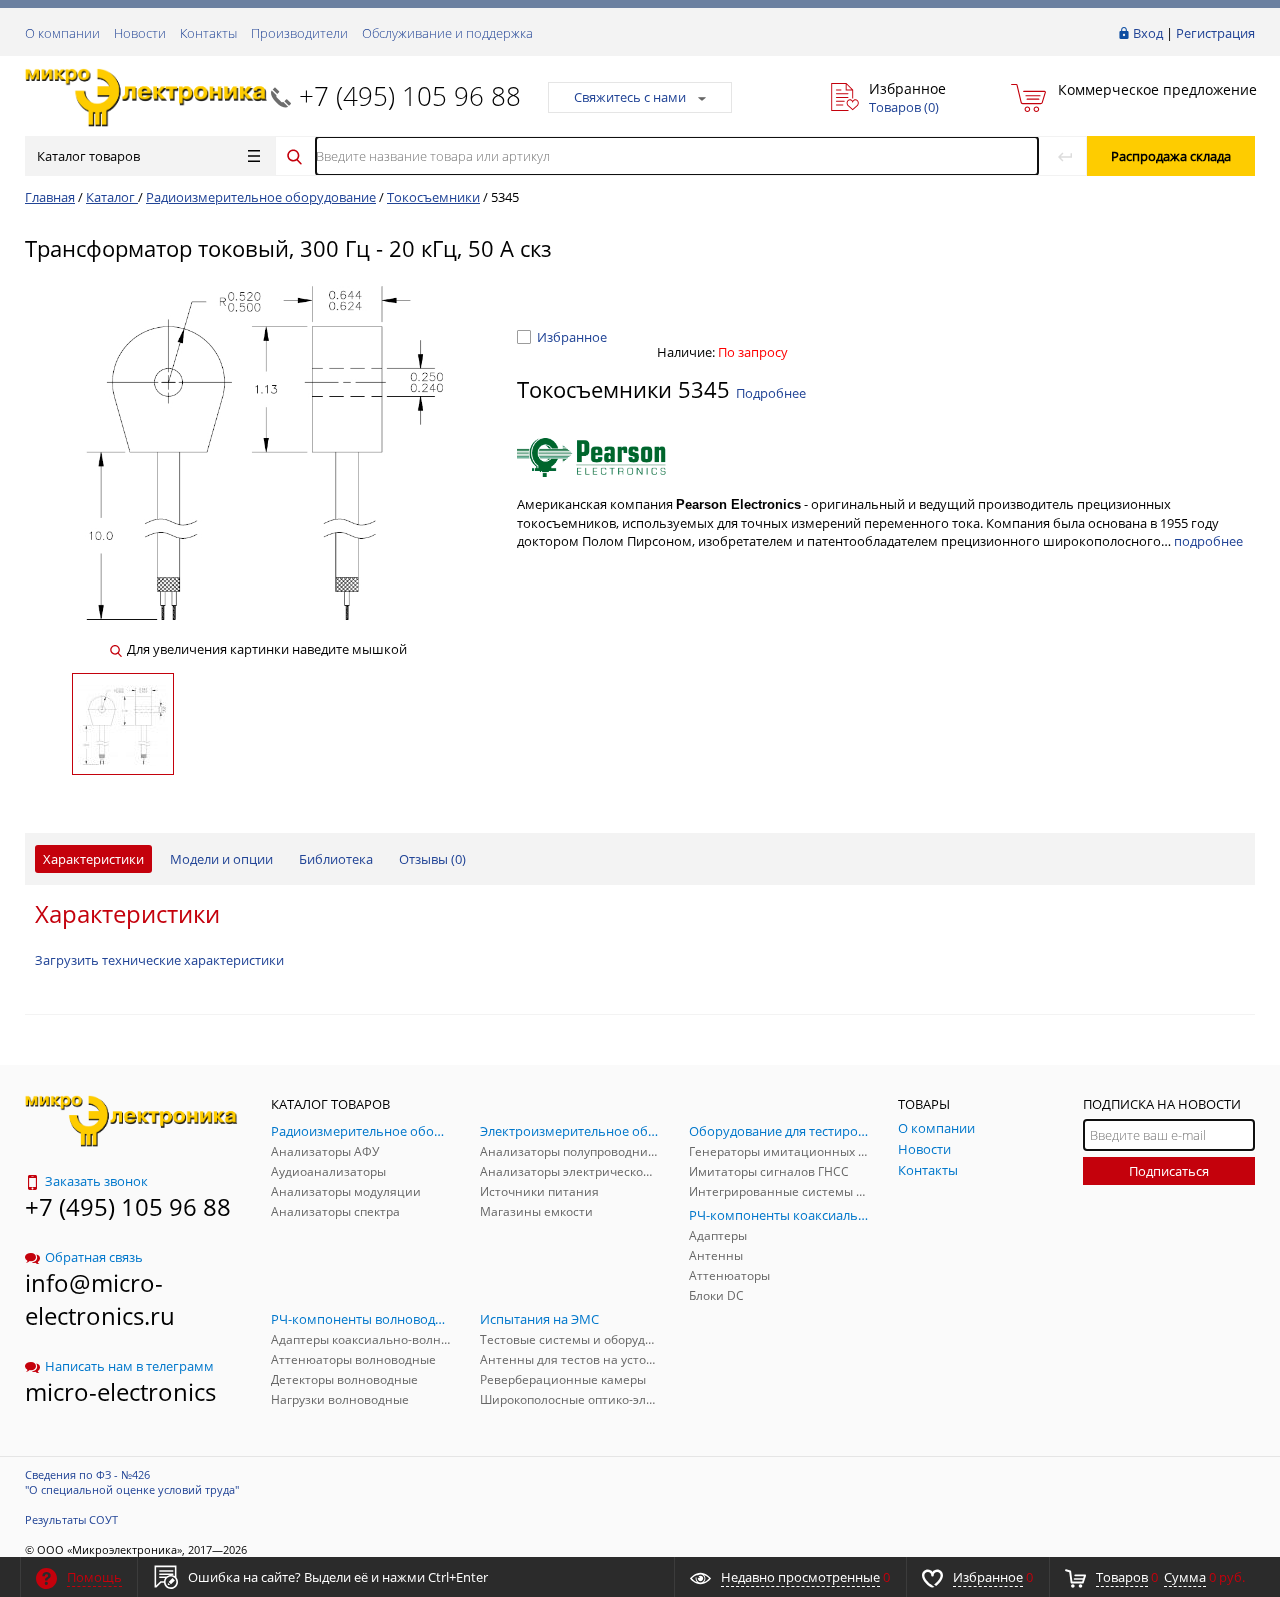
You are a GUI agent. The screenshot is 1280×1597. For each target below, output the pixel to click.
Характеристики (93, 859)
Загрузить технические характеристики (159, 960)
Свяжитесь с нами (630, 97)
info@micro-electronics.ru (100, 1299)
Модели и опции (221, 859)
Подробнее (771, 393)
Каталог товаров (88, 156)
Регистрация (1215, 33)
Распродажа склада (1171, 156)
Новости (140, 33)
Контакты (208, 33)
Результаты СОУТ (71, 1519)
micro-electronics (120, 1391)
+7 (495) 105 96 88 (410, 96)
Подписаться (1169, 1171)
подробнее (1208, 541)
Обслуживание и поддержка (447, 33)
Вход (1148, 33)
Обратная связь (94, 1257)
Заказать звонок (96, 1181)
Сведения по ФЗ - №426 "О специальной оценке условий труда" (132, 1482)
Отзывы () (432, 859)
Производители (299, 33)
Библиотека (336, 859)
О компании (62, 33)
